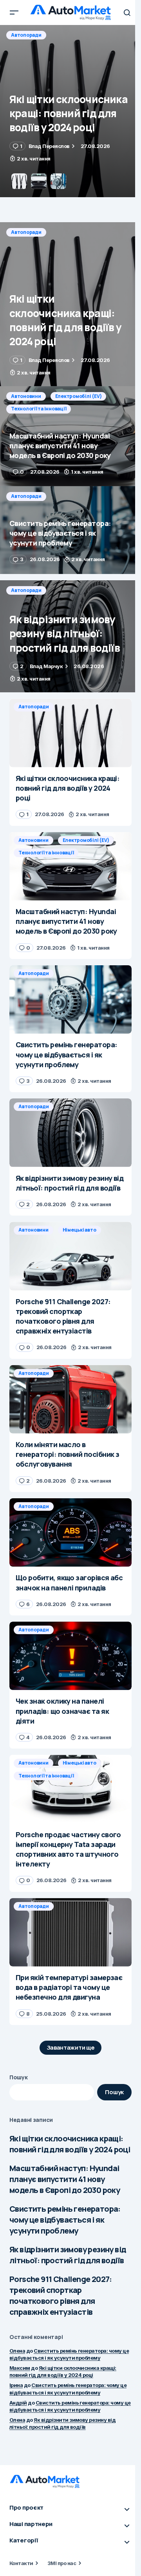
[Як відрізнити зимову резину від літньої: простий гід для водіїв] (70, 636)
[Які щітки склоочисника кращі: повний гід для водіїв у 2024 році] (70, 304)
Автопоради (26, 232)
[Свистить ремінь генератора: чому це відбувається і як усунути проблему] (70, 530)
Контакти (21, 2563)
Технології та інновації (39, 47)
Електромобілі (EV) (79, 35)
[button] (14, 12)
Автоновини (26, 35)
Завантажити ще (71, 2047)
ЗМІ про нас (62, 2563)
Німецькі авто (80, 1230)
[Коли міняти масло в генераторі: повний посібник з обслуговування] (70, 1399)
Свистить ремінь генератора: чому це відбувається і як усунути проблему (65, 2220)
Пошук (19, 2077)
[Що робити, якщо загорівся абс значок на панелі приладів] (70, 1533)
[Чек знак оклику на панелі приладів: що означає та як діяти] (70, 1656)
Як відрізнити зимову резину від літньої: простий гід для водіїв (68, 2255)
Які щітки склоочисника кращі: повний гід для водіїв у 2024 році (70, 2144)
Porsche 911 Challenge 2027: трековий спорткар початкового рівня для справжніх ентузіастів (61, 2295)
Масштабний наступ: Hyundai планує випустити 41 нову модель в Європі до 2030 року (65, 2179)
